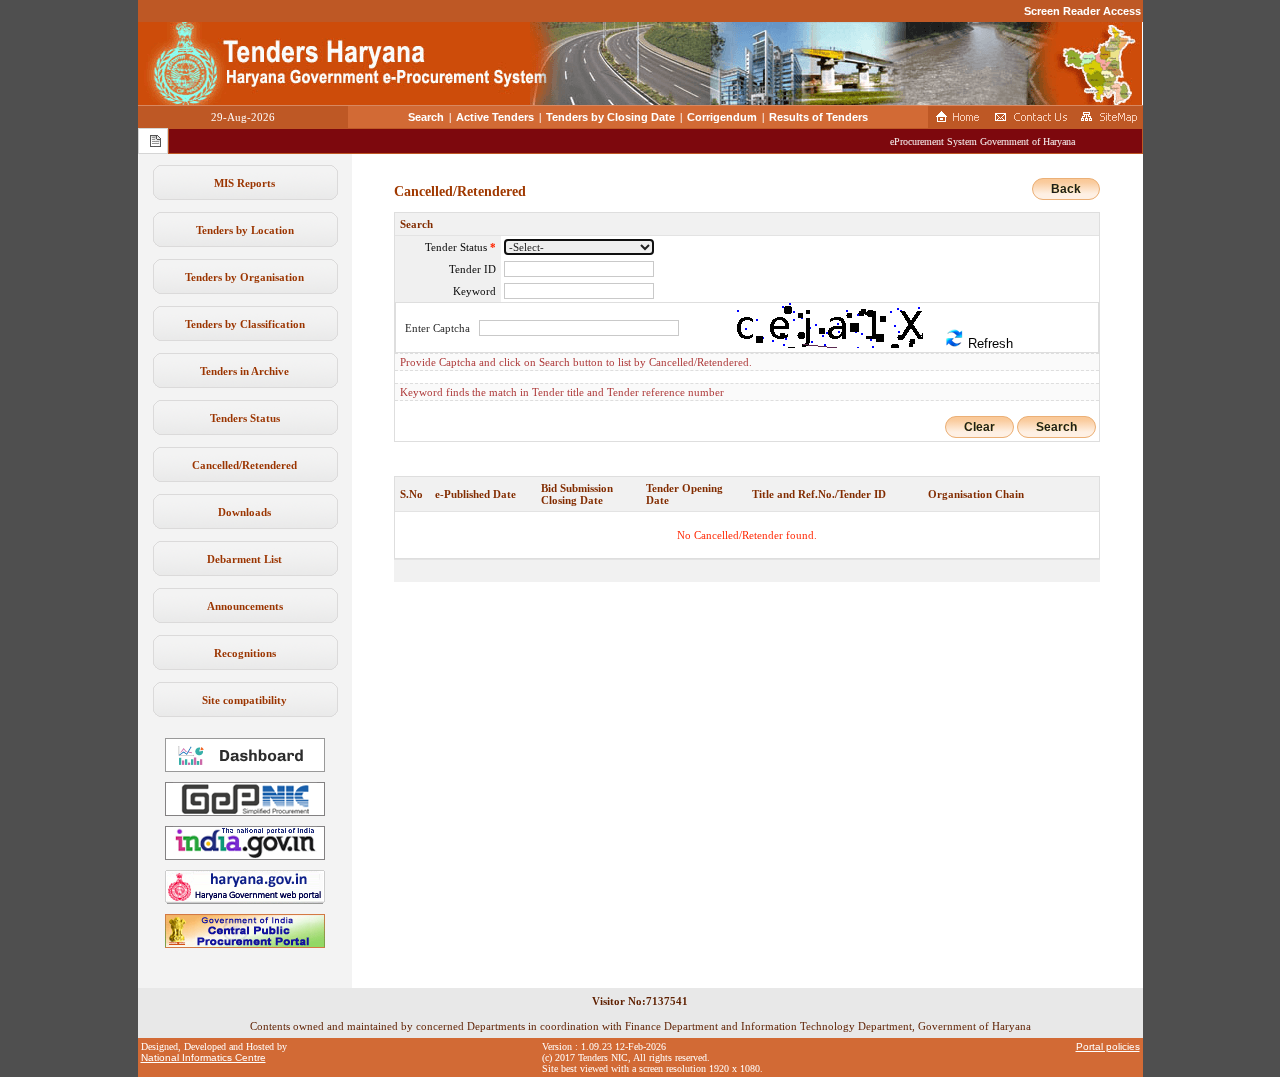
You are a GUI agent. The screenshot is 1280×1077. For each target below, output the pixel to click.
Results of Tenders (818, 117)
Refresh (988, 343)
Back (1066, 189)
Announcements (245, 606)
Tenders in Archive (244, 371)
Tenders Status (245, 418)
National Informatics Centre (203, 1057)
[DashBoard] (245, 768)
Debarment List (244, 559)
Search (426, 117)
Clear (979, 427)
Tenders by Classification (245, 324)
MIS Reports (244, 183)
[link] (245, 812)
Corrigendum (722, 117)
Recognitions (245, 653)
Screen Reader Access (1082, 11)
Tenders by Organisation (244, 277)
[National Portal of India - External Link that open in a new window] (245, 856)
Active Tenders (495, 117)
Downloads (244, 512)
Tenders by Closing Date (610, 117)
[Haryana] (245, 900)
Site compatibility (244, 700)
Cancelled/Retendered (244, 465)
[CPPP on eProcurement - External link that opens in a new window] (245, 944)
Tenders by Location (245, 230)
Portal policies (1108, 1046)
